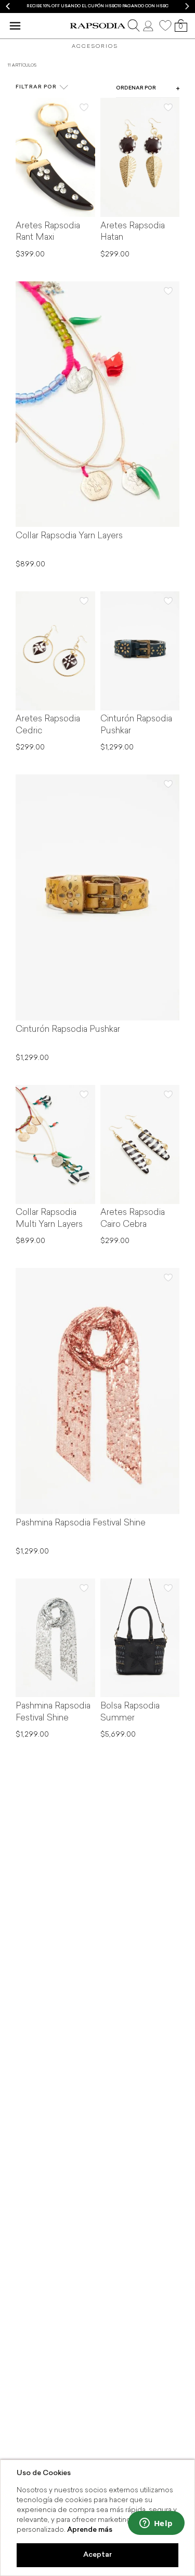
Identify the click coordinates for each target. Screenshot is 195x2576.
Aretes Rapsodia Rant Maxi (48, 232)
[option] (97, 7)
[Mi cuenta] (149, 25)
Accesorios (95, 47)
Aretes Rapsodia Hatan (133, 232)
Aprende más (90, 2530)
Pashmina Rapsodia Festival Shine (81, 1523)
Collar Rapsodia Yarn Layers (69, 536)
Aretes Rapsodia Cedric (48, 725)
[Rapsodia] (97, 26)
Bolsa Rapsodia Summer (130, 1712)
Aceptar (97, 2555)
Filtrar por (36, 87)
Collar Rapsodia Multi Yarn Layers (49, 1219)
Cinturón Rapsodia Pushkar (136, 725)
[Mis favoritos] (165, 25)
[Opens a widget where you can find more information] (156, 2524)
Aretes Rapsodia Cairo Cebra (133, 1219)
